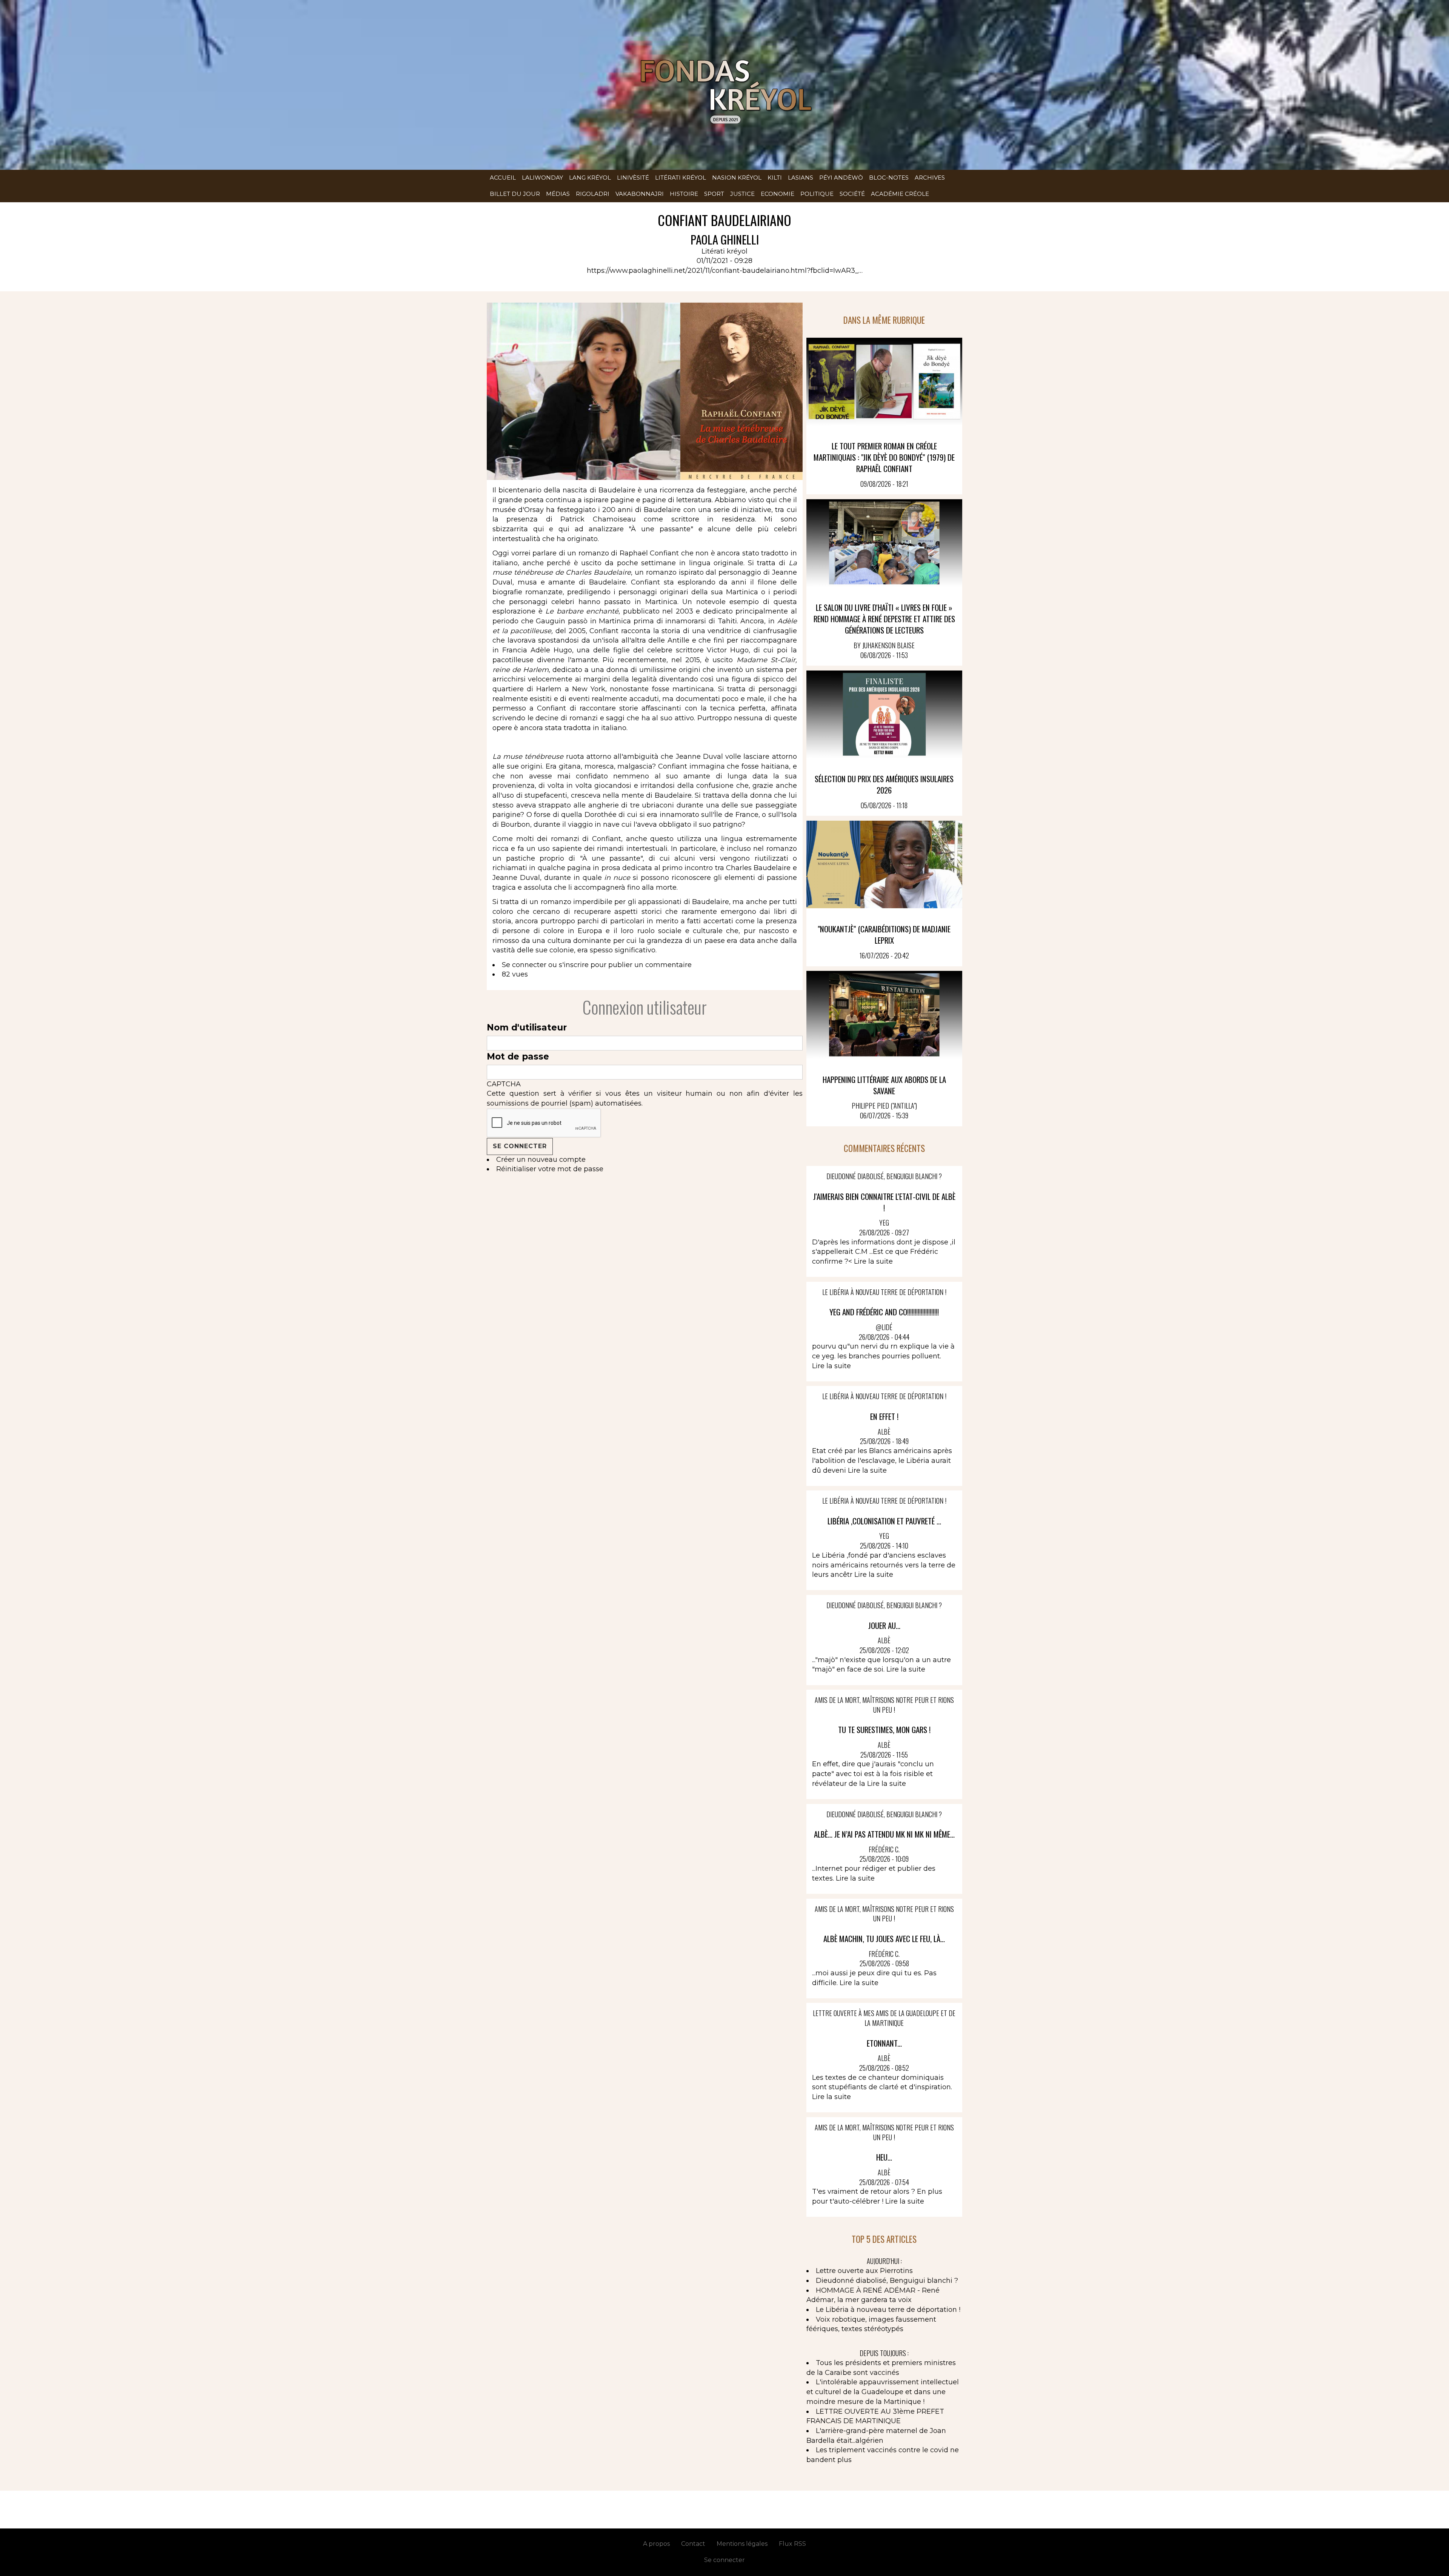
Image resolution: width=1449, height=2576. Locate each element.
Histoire (684, 194)
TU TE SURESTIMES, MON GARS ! (884, 1729)
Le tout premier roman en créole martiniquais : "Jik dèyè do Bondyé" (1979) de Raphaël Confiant (884, 457)
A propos (656, 2544)
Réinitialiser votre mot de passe (550, 1169)
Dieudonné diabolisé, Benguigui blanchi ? (887, 2281)
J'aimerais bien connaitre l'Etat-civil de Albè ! (884, 1202)
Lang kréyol (590, 178)
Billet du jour (515, 194)
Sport (714, 194)
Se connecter (524, 965)
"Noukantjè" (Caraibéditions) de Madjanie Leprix (884, 934)
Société (852, 194)
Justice (742, 194)
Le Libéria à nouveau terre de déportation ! (888, 2310)
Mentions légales (742, 2544)
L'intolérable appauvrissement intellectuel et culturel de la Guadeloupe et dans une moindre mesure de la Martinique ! (883, 2392)
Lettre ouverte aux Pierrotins (864, 2271)
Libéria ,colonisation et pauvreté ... (884, 1521)
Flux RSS (792, 2544)
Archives (930, 178)
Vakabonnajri (640, 194)
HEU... (884, 2157)
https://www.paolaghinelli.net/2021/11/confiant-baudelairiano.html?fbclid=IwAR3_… (725, 271)
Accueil (503, 178)
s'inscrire (574, 965)
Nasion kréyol (737, 178)
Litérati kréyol (681, 178)
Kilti (775, 178)
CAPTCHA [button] (504, 1084)
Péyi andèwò (841, 178)
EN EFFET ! (884, 1416)
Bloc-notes (889, 178)
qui (771, 500)
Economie (778, 194)
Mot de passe (518, 1057)
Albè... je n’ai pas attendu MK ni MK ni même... (884, 1834)
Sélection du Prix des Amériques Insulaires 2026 (884, 784)
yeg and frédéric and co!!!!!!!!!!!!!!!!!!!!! (884, 1312)
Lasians (801, 178)
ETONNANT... (884, 2043)
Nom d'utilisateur (527, 1027)
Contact (693, 2544)
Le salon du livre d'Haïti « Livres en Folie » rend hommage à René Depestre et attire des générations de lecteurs (884, 619)
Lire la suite (873, 1261)
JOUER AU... (884, 1625)
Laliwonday (542, 178)
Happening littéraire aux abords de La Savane (884, 1085)
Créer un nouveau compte (541, 1160)
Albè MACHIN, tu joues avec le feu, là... (884, 1939)
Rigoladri (593, 194)
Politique (817, 194)
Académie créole (900, 194)
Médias (558, 194)
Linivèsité (633, 178)
